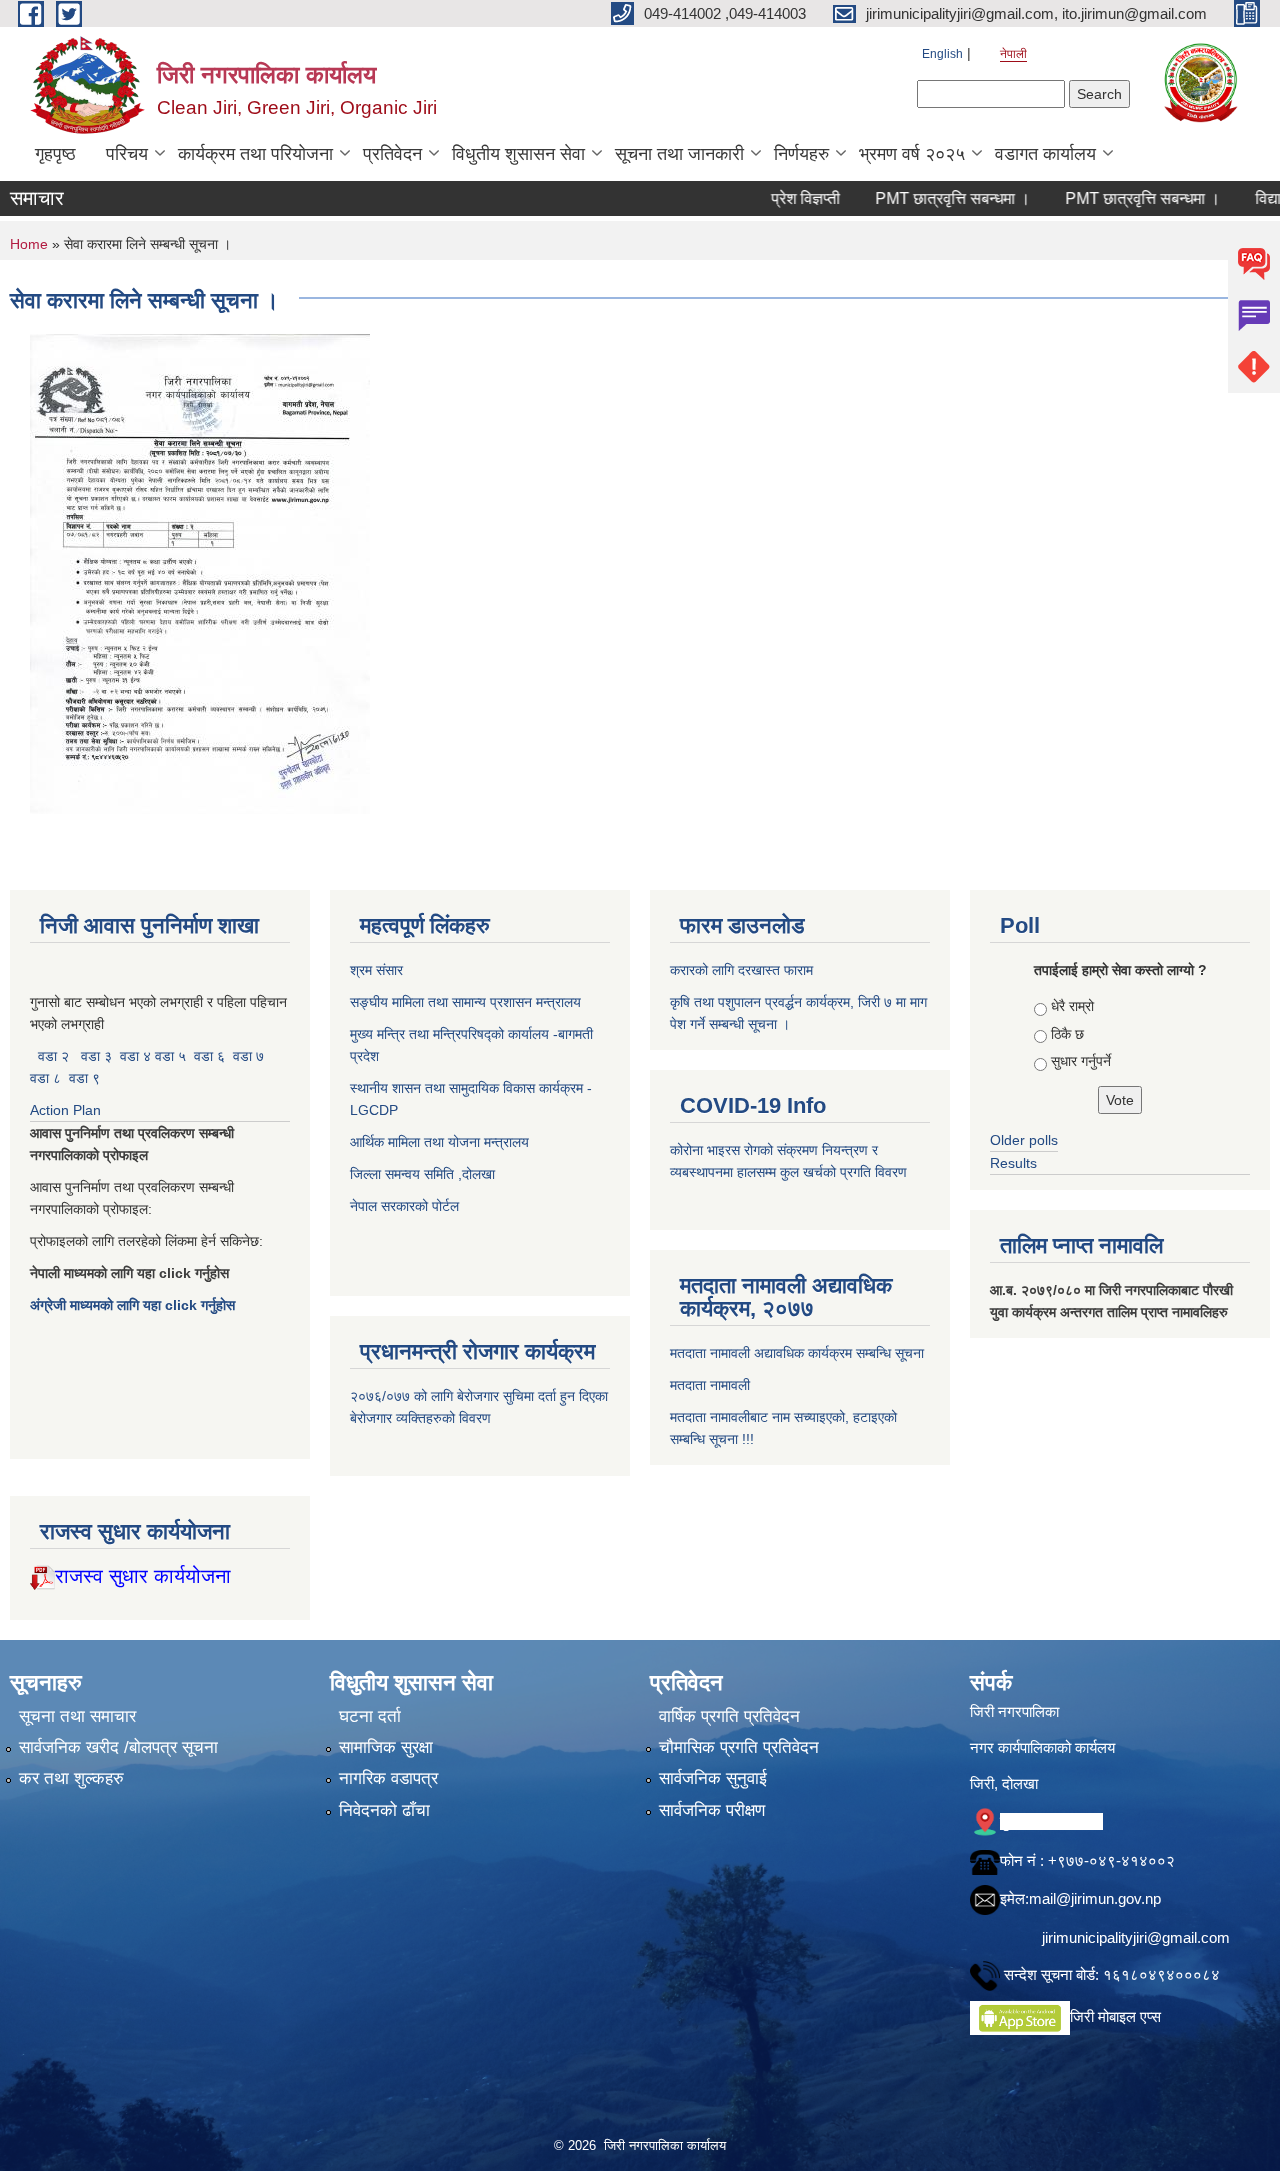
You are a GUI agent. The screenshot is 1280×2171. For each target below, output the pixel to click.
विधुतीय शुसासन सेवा (518, 154)
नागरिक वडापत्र (388, 1778)
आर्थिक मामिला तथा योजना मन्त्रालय (439, 1142)
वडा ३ (96, 1056)
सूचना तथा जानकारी (679, 154)
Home (29, 244)
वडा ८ (45, 1078)
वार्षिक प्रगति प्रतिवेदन (729, 1716)
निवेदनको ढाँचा (384, 1810)
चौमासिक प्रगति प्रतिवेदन (739, 1747)
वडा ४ (137, 1056)
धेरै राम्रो (1072, 1006)
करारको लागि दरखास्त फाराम (741, 970)
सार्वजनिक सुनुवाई (713, 1778)
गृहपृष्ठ (55, 154)
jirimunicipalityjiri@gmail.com (1136, 1937)
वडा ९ (84, 1078)
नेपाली (1013, 54)
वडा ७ (248, 1056)
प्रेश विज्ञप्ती (751, 198)
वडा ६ (209, 1056)
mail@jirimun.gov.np (1095, 1898)
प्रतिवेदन (392, 154)
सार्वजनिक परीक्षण (712, 1810)
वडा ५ (170, 1056)
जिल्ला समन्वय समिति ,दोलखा (424, 1174)
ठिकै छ (1067, 1034)
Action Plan (67, 1110)
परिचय (127, 154)
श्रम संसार (378, 970)
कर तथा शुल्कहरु (71, 1778)
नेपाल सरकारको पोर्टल (404, 1206)
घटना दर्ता (370, 1716)
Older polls (1024, 1140)
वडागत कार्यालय (1045, 154)
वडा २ (53, 1056)
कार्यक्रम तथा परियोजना (255, 154)
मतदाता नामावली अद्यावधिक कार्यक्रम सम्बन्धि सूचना (797, 1353)
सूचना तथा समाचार (77, 1716)
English (942, 54)
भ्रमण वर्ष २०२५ (912, 154)
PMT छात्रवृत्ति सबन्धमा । (898, 198)
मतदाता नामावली (710, 1385)
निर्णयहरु (801, 154)
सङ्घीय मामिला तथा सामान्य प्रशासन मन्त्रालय (465, 1002)
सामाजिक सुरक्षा (386, 1747)
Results (1013, 1163)
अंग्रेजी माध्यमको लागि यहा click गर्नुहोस (134, 1305)
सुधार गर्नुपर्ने (1081, 1061)
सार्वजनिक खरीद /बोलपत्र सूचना (118, 1747)
